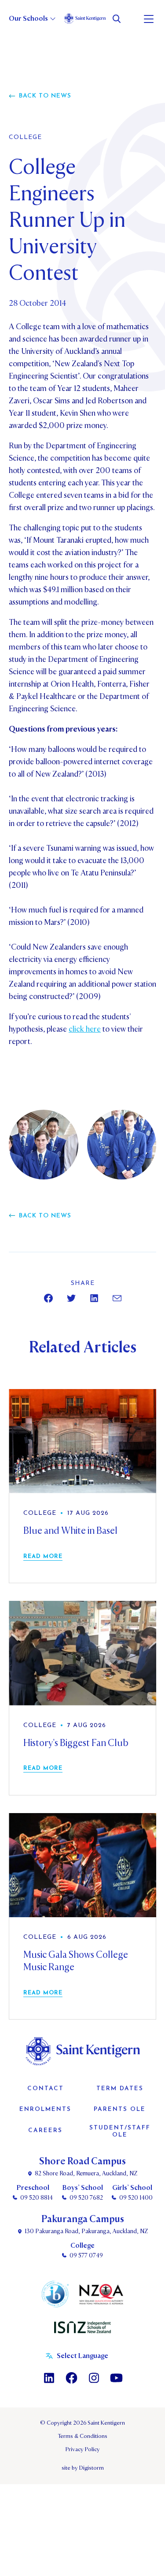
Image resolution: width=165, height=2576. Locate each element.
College (25, 138)
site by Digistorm (83, 2468)
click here (85, 1029)
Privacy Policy (83, 2449)
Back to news (45, 96)
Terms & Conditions (82, 2436)
